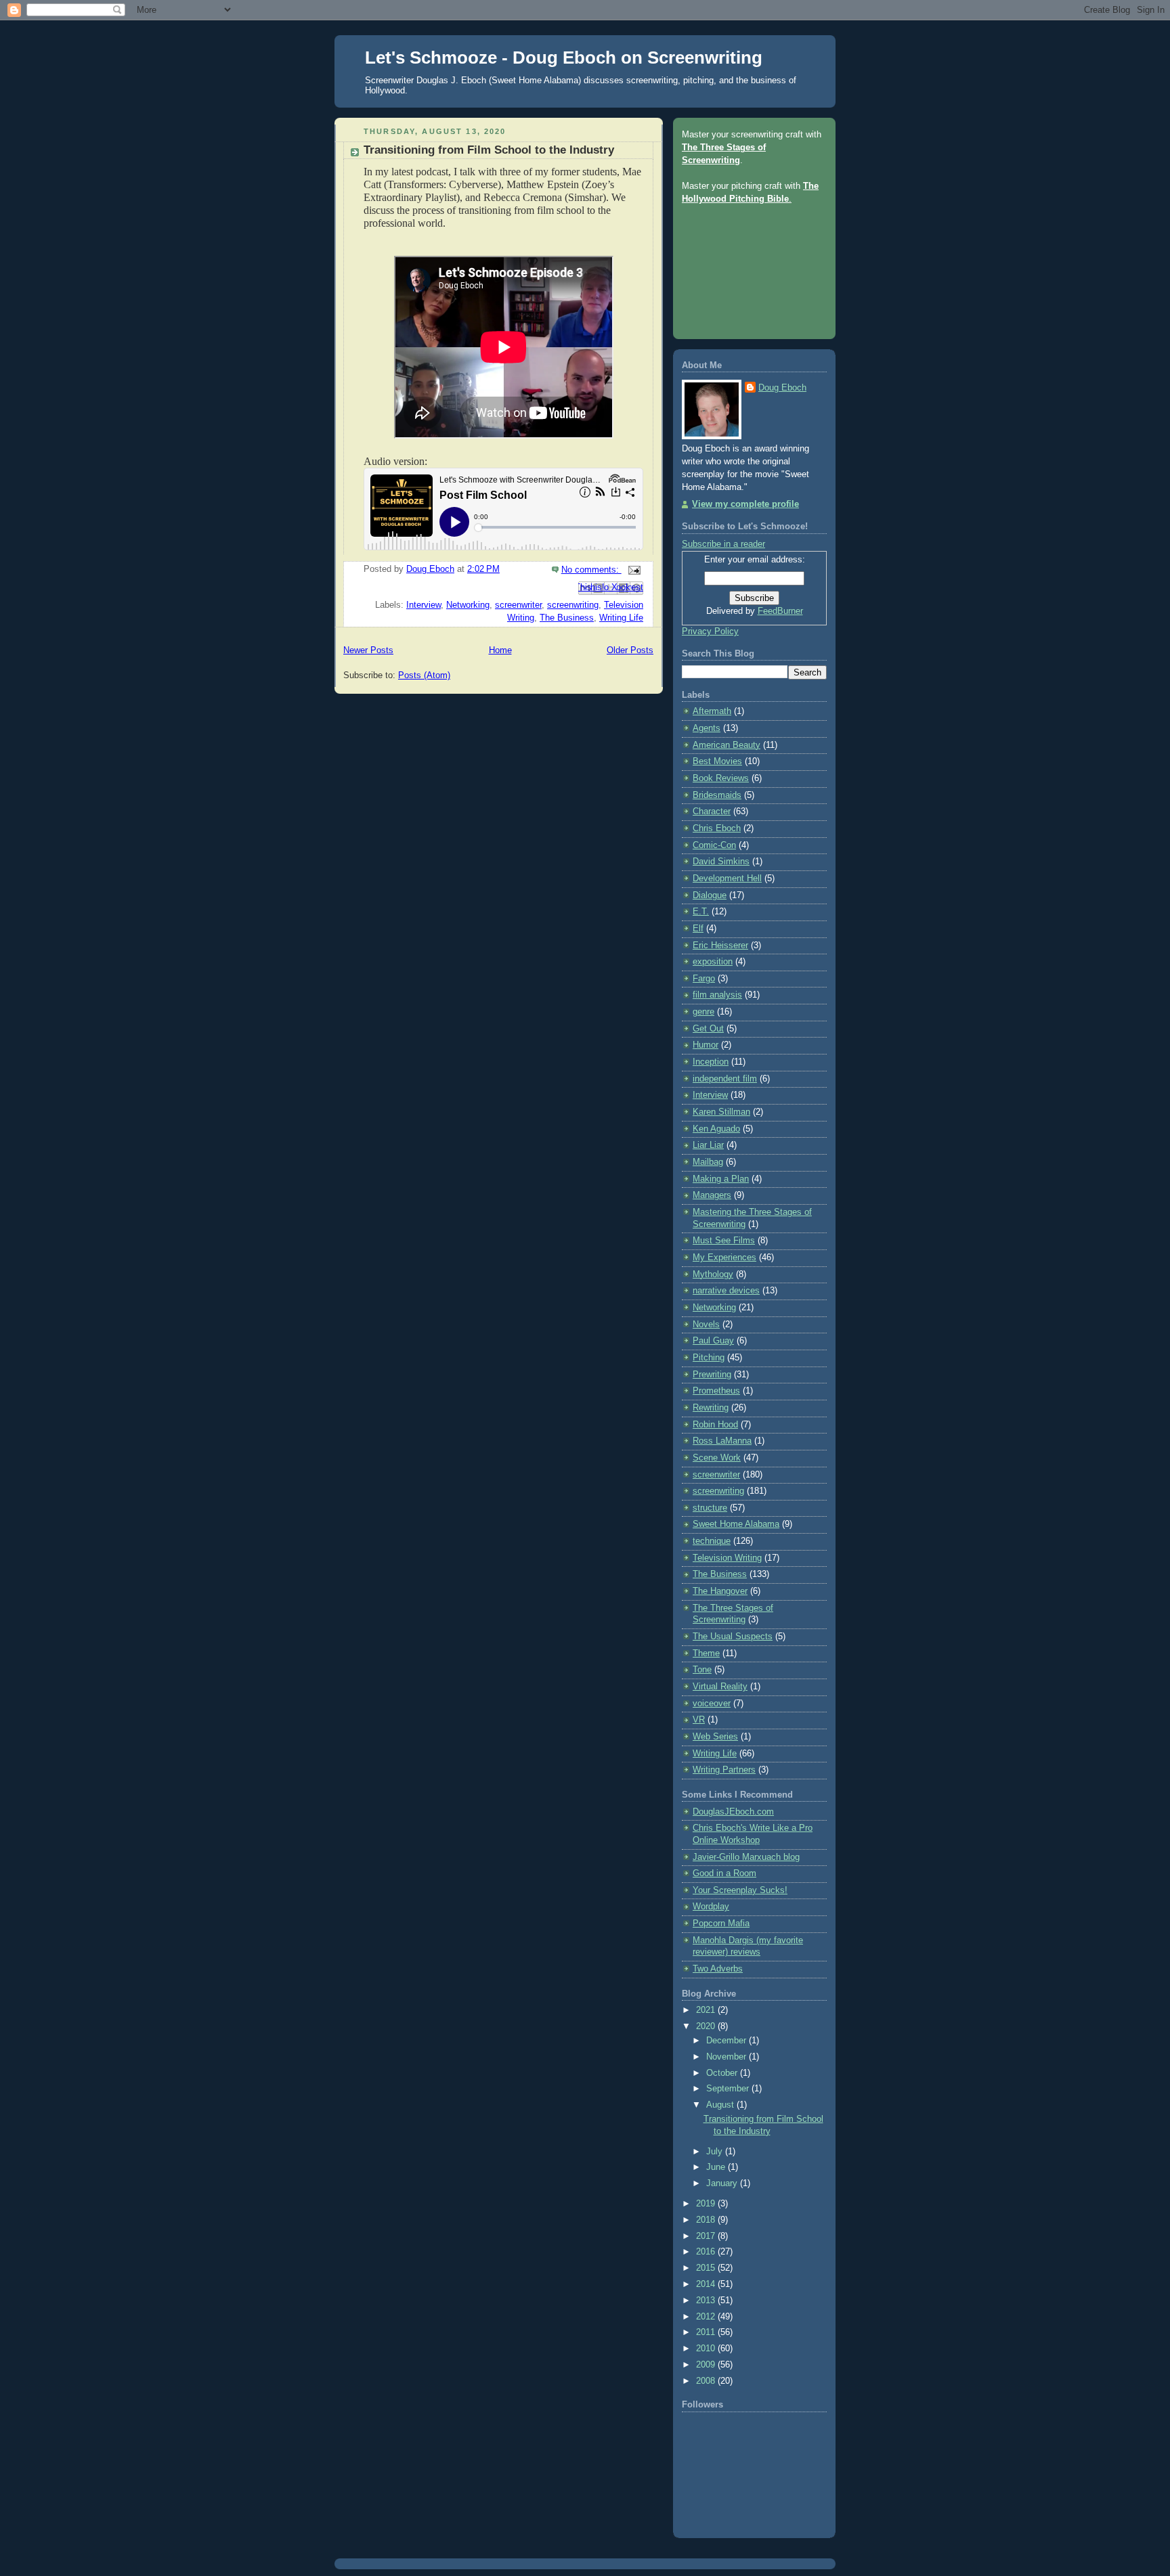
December (728, 2041)
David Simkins (721, 862)
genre (703, 1012)
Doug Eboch (782, 388)
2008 (707, 2381)
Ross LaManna (722, 1441)
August (721, 2105)
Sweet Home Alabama (736, 1524)
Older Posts (630, 650)
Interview (424, 605)
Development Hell (727, 879)
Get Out (708, 1029)
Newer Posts (368, 650)
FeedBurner (780, 611)
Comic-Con (714, 845)
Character (712, 812)
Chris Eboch (717, 828)
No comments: (591, 570)
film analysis (717, 995)
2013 (707, 2301)
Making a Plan (721, 1179)
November (728, 2057)
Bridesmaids (717, 795)
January (723, 2183)
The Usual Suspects (733, 1637)
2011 (707, 2332)
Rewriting (711, 1408)
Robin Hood (715, 1425)
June (717, 2167)
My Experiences (724, 1258)
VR (699, 1720)
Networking (468, 605)
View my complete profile (745, 504)
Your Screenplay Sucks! (740, 1890)
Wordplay (711, 1907)
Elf (698, 929)
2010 (707, 2349)
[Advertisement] (743, 267)
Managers (712, 1195)
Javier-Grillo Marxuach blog (746, 1857)
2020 (707, 2026)
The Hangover (720, 1591)
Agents (707, 728)
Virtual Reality (720, 1687)
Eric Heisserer (720, 946)
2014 (707, 2284)
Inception (711, 1062)
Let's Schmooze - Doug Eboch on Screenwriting (564, 58)
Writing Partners (724, 1770)
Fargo (704, 979)
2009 (707, 2365)
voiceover (712, 1704)
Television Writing (727, 1558)
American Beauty (727, 745)
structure (710, 1508)
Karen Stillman (721, 1112)
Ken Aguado (716, 1129)
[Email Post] (632, 570)
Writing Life (621, 618)
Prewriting (712, 1375)
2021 (707, 2010)
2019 (707, 2204)
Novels (706, 1325)
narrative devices (726, 1291)
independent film (725, 1079)
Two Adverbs (718, 1969)
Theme (706, 1653)
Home (500, 650)
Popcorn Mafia (721, 1924)
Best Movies (717, 761)
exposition (713, 962)
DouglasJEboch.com (733, 1812)
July (716, 2152)
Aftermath (712, 711)
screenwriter (518, 605)
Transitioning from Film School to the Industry (489, 150)
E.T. (701, 912)
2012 (707, 2317)
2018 (707, 2220)
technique (712, 1541)
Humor (706, 1045)
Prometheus (716, 1391)
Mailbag (708, 1162)
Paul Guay (713, 1341)
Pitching (709, 1358)
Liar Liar (708, 1145)
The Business (567, 618)
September (729, 2089)
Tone (702, 1670)
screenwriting (573, 605)
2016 (707, 2252)
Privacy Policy (710, 631)
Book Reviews (721, 778)
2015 (707, 2268)
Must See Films (724, 1241)
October (723, 2073)
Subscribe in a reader (723, 544)
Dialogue (710, 895)
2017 (707, 2236)
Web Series (715, 1737)
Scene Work (717, 1458)
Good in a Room (724, 1873)
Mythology (713, 1274)
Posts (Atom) (424, 675)
